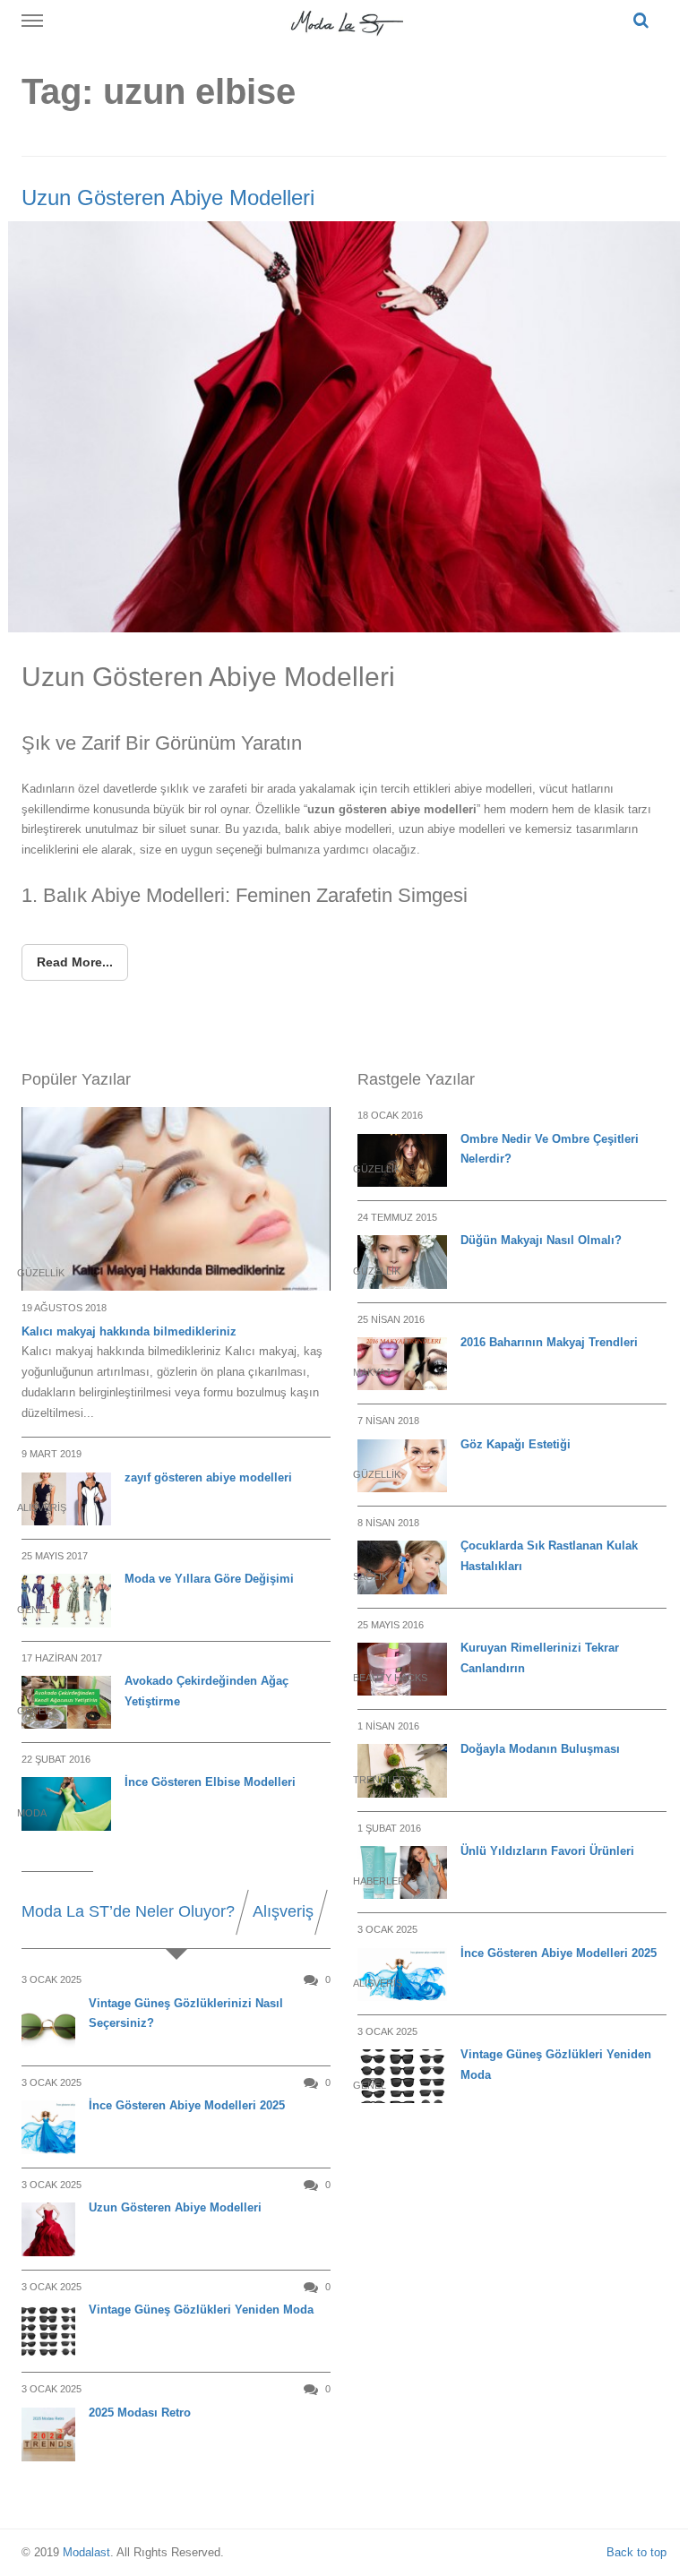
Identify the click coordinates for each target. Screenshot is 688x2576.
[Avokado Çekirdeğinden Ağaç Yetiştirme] (66, 1702)
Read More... (75, 962)
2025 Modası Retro (140, 2413)
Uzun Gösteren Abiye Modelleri (168, 197)
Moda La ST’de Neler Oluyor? (128, 1911)
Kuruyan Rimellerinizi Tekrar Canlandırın (540, 1658)
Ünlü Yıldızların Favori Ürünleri (547, 1851)
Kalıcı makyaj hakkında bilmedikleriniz (129, 1331)
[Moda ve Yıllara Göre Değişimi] (66, 1600)
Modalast (86, 2552)
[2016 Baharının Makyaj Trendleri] (402, 1364)
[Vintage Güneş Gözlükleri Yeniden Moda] (402, 2076)
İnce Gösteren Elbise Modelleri (210, 1782)
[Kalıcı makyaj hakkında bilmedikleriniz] (176, 1199)
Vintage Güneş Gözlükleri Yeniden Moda (201, 2310)
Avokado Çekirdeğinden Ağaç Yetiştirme (206, 1691)
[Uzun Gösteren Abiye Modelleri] (344, 426)
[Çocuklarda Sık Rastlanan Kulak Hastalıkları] (402, 1567)
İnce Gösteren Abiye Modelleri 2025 (187, 2105)
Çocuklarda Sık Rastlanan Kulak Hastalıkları (549, 1556)
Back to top (636, 2552)
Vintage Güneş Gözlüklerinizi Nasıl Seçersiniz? (186, 2014)
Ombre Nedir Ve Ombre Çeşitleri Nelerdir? (550, 1149)
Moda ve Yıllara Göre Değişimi (209, 1579)
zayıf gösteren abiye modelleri (208, 1477)
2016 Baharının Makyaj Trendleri (549, 1342)
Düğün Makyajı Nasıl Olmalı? (541, 1240)
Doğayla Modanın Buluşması (540, 1749)
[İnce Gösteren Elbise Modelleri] (66, 1803)
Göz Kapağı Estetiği (516, 1444)
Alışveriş (283, 1911)
